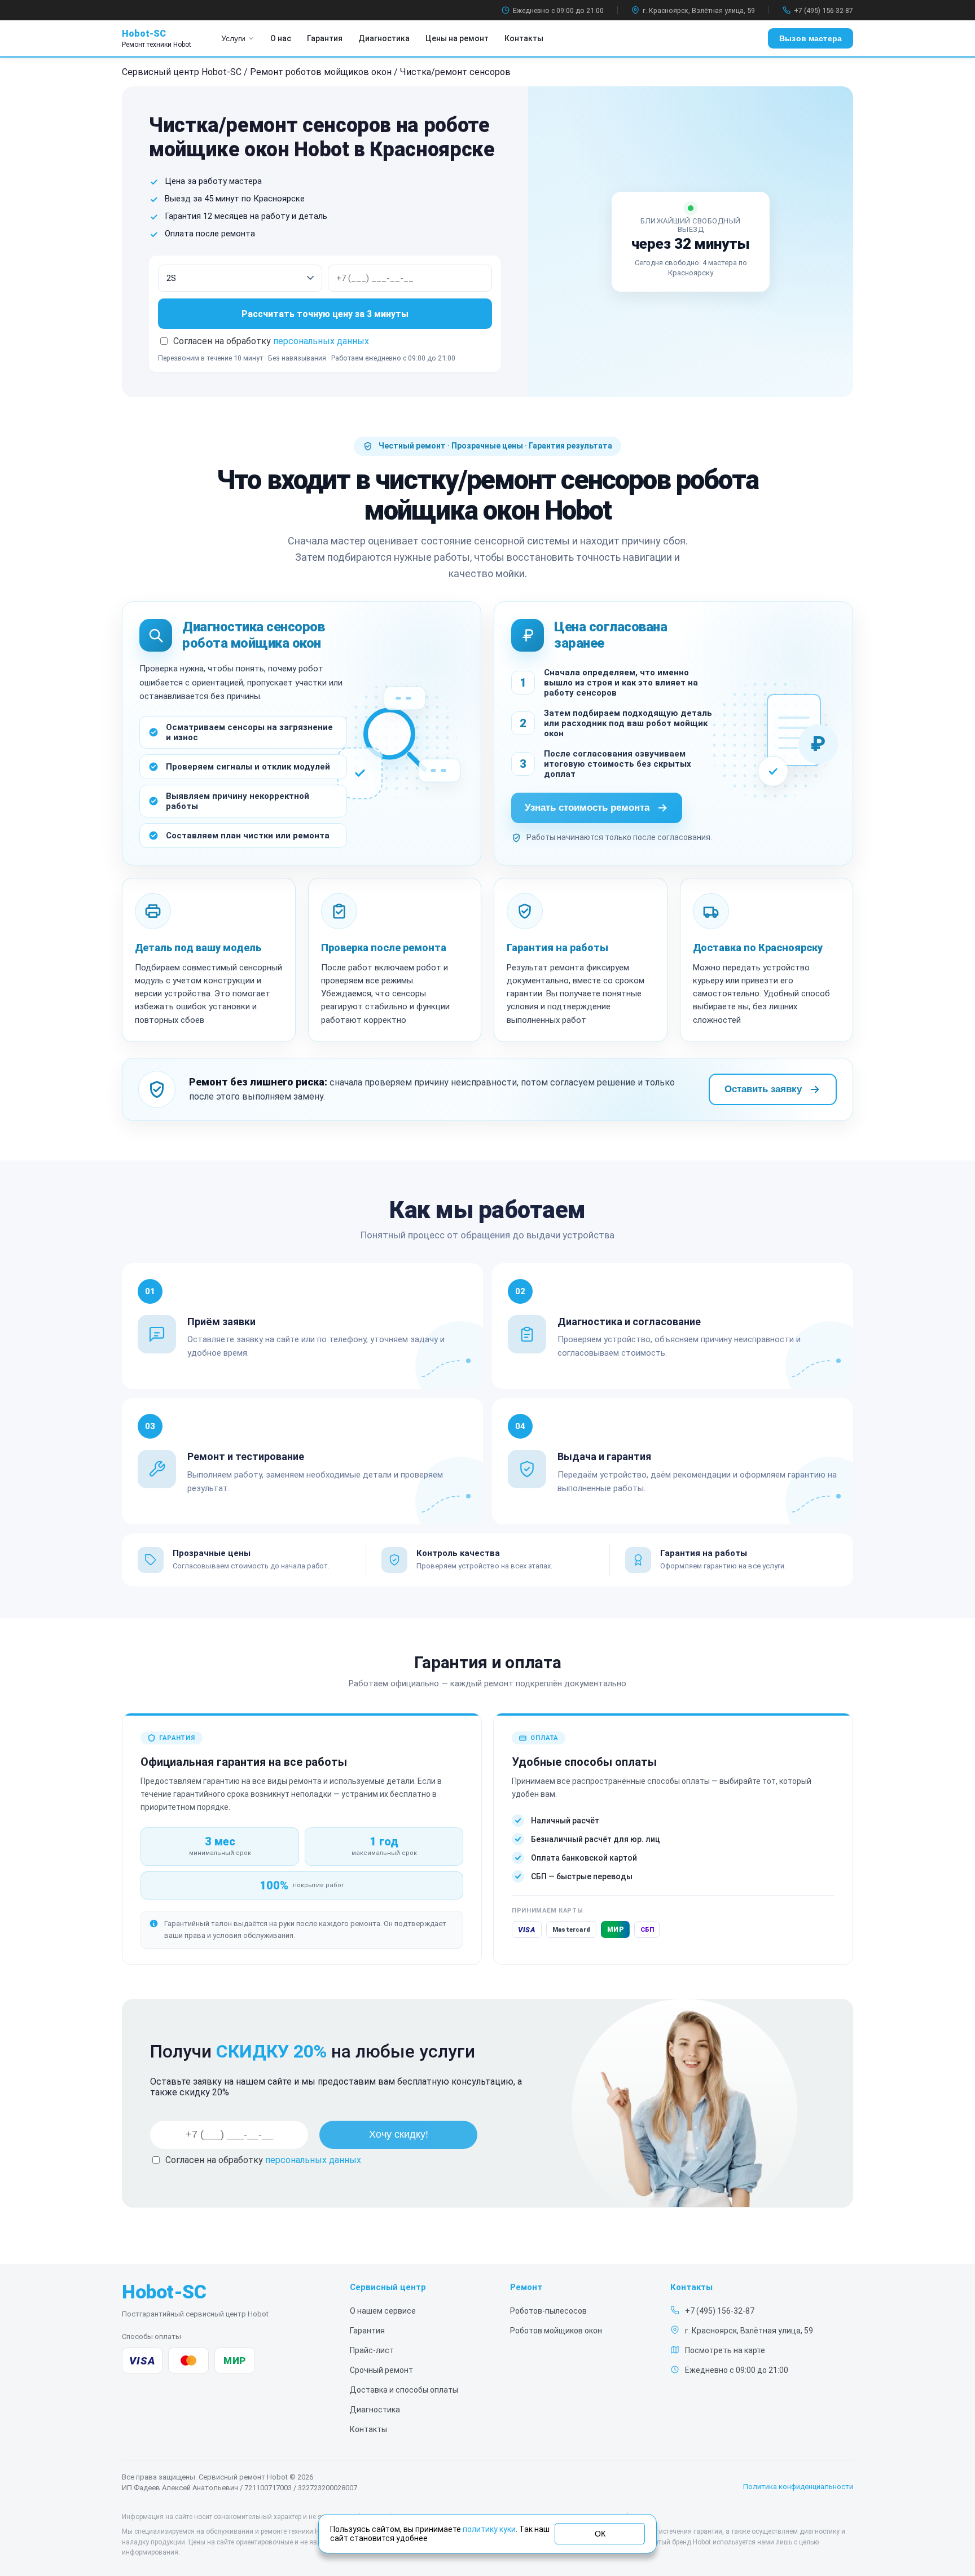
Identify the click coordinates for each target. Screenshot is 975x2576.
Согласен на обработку (263, 2160)
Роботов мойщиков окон (556, 2331)
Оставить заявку (763, 1089)
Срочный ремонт (381, 2370)
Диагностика (384, 38)
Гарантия (325, 38)
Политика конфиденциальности (798, 2487)
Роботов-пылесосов (548, 2311)
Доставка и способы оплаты (404, 2390)
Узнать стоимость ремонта (587, 808)
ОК (600, 2534)
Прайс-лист (372, 2350)
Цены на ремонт (457, 38)
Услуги (233, 38)
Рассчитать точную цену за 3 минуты (325, 314)
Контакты (524, 38)
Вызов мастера (811, 38)
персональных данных (321, 341)
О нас (281, 38)
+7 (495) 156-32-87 (824, 10)
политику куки (489, 2529)
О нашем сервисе (383, 2311)
